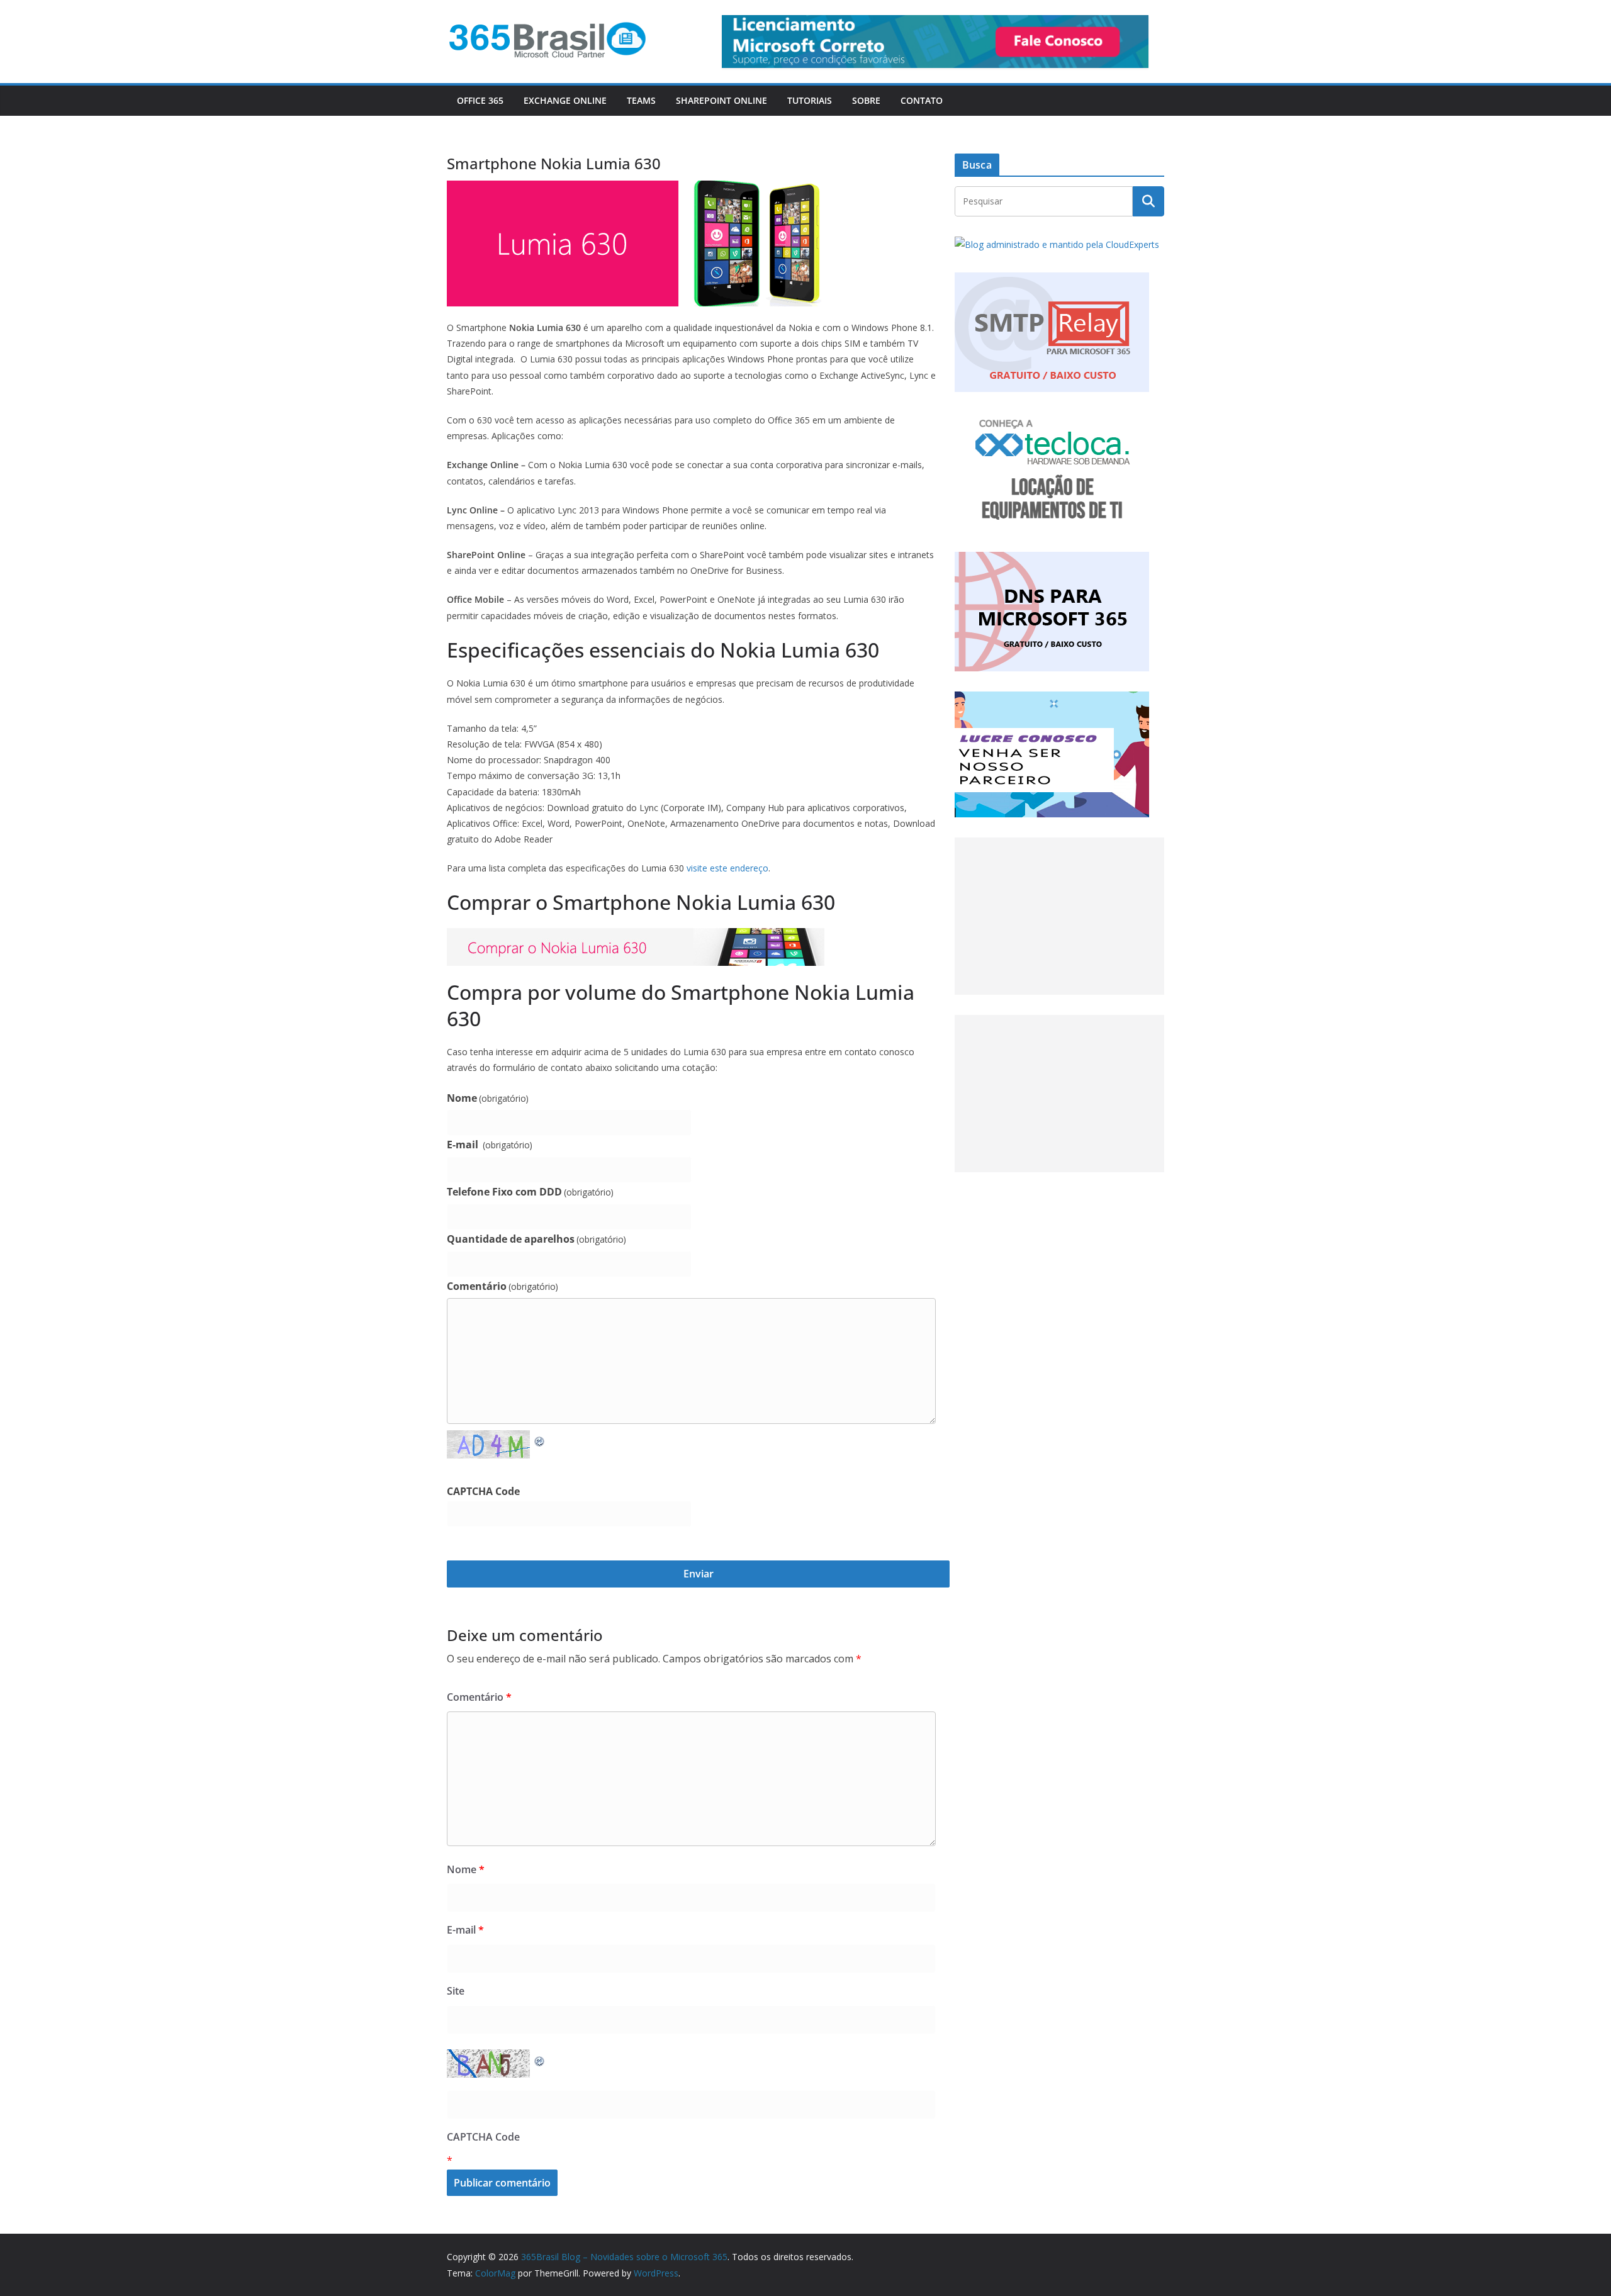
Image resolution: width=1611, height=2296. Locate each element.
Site (456, 1991)
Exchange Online (565, 100)
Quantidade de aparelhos (536, 1239)
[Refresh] (540, 1439)
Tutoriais (810, 100)
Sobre (866, 100)
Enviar (699, 1574)
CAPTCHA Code (483, 1491)
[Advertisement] (1059, 916)
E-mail (490, 1145)
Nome (488, 1098)
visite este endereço (727, 868)
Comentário (502, 1286)
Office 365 (480, 100)
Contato (922, 100)
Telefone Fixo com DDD (530, 1192)
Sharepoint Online (721, 100)
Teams (641, 100)
